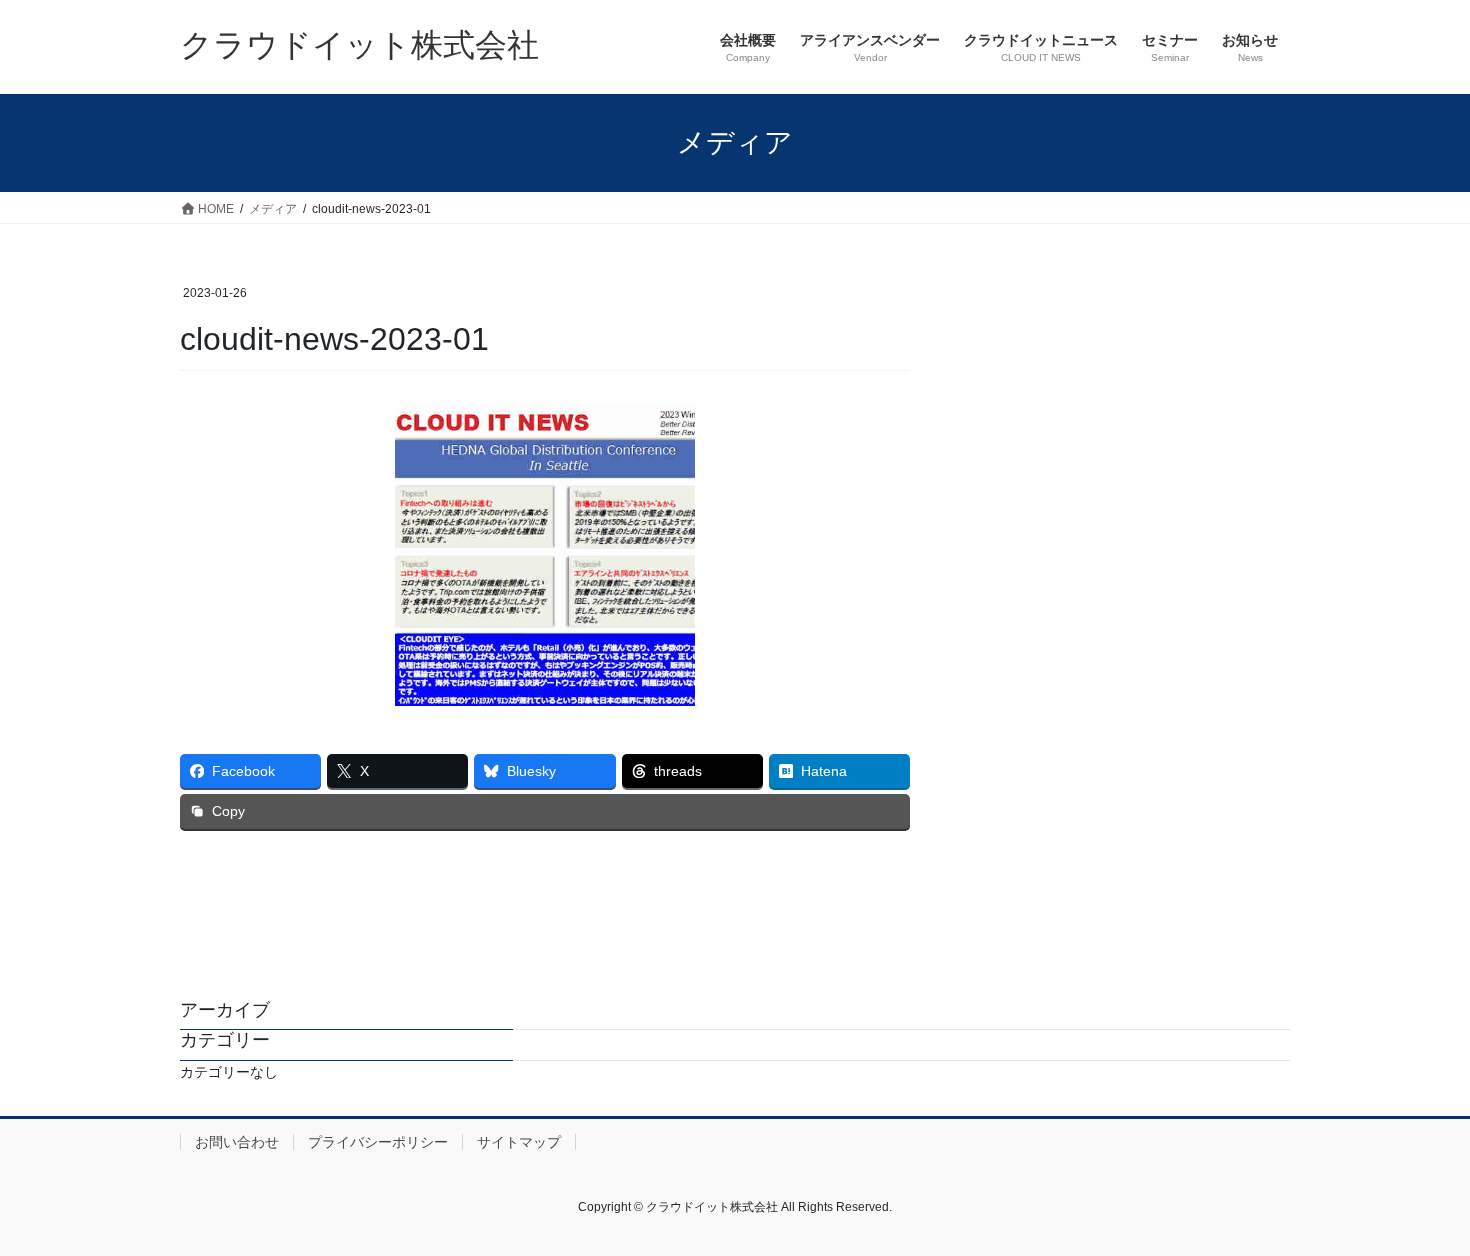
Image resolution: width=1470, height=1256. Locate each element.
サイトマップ (519, 1142)
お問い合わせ (237, 1142)
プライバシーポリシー (378, 1142)
